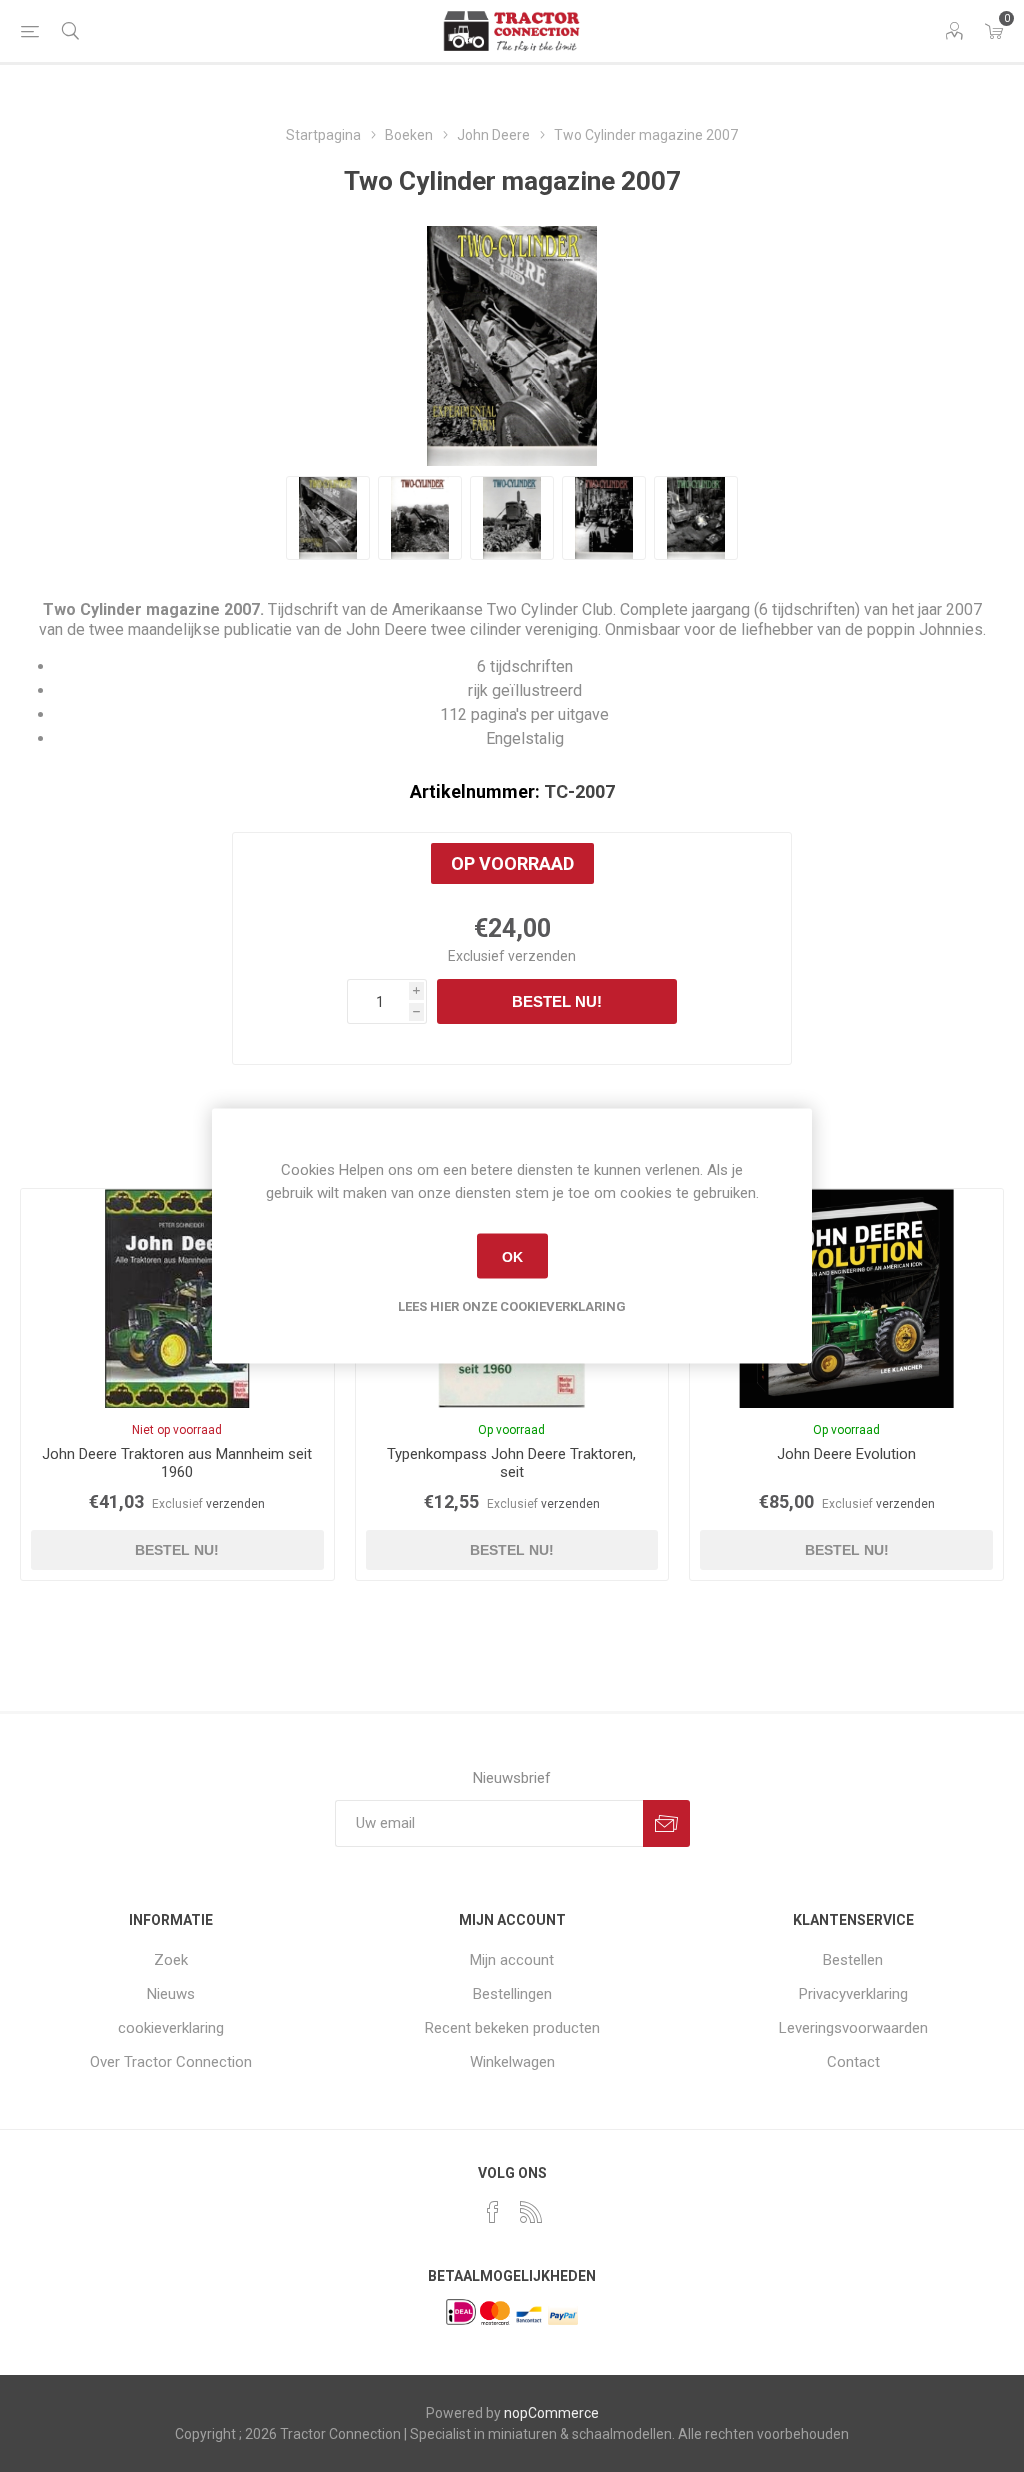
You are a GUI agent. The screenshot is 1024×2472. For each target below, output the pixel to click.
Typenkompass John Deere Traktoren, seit (511, 1463)
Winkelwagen (512, 2062)
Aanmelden (666, 1823)
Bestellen (853, 1960)
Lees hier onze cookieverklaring (512, 1306)
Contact (853, 2062)
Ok (512, 1256)
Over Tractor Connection (171, 2062)
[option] (328, 518)
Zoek (171, 1960)
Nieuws (171, 1994)
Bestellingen (512, 1994)
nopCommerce (551, 2413)
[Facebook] (493, 2212)
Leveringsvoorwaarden (853, 2028)
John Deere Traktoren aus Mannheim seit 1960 (177, 1463)
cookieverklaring (171, 2028)
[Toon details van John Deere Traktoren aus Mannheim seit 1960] (177, 1298)
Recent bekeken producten (512, 2028)
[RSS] (531, 2212)
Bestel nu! (557, 1001)
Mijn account (512, 1960)
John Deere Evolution (846, 1454)
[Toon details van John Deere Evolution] (846, 1298)
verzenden (542, 956)
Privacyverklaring (853, 1994)
